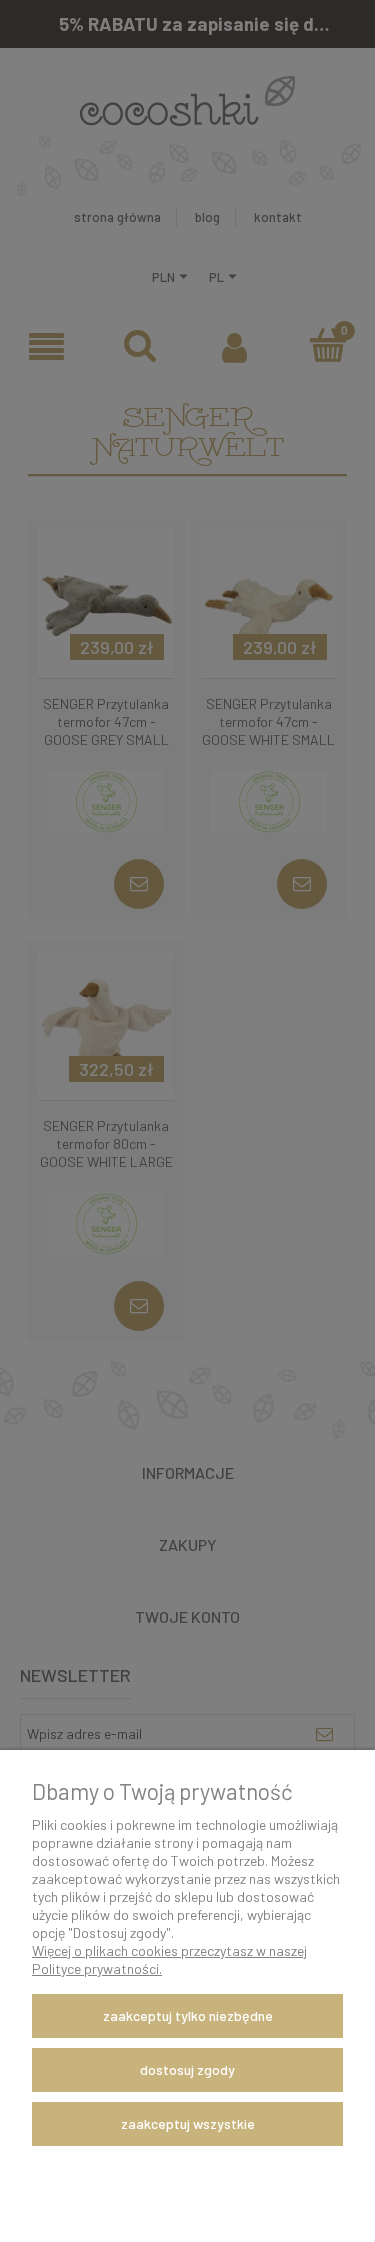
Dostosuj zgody (187, 2069)
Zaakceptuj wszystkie (188, 2123)
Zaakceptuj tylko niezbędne (188, 2015)
